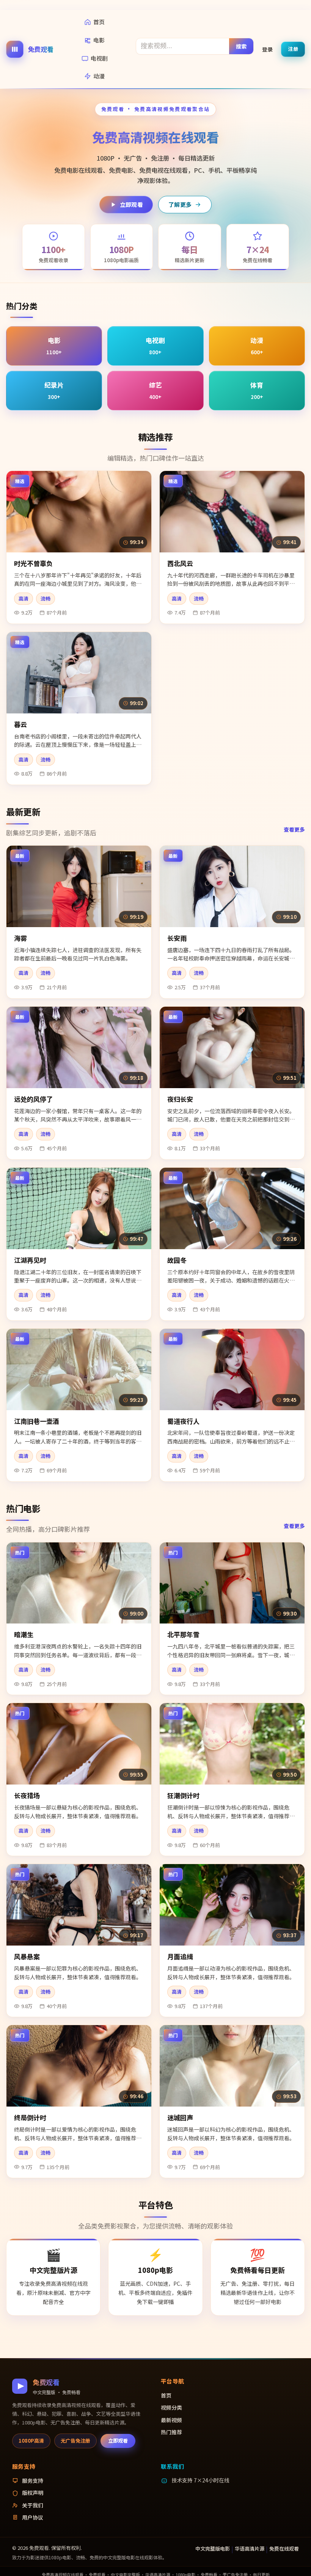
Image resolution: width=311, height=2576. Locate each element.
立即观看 (131, 204)
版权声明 (33, 2493)
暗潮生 (24, 1634)
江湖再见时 (30, 1260)
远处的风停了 (33, 1099)
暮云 (20, 724)
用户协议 (33, 2517)
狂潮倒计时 (183, 1795)
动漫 (99, 76)
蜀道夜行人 (183, 1421)
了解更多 (180, 204)
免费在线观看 (284, 2549)
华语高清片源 (250, 2549)
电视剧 (99, 58)
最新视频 (171, 2420)
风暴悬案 (27, 1956)
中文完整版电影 (213, 2549)
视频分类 (171, 2407)
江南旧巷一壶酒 (37, 1421)
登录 (267, 49)
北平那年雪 (183, 1634)
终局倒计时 (30, 2117)
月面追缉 (180, 1956)
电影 (99, 40)
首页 (99, 22)
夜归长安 (180, 1099)
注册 (293, 49)
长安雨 (177, 938)
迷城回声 (180, 2117)
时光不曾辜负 (33, 563)
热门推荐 (171, 2432)
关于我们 (33, 2505)
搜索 (241, 46)
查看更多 (294, 829)
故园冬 (177, 1260)
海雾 (20, 938)
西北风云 (180, 563)
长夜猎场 (27, 1795)
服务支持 (33, 2481)
